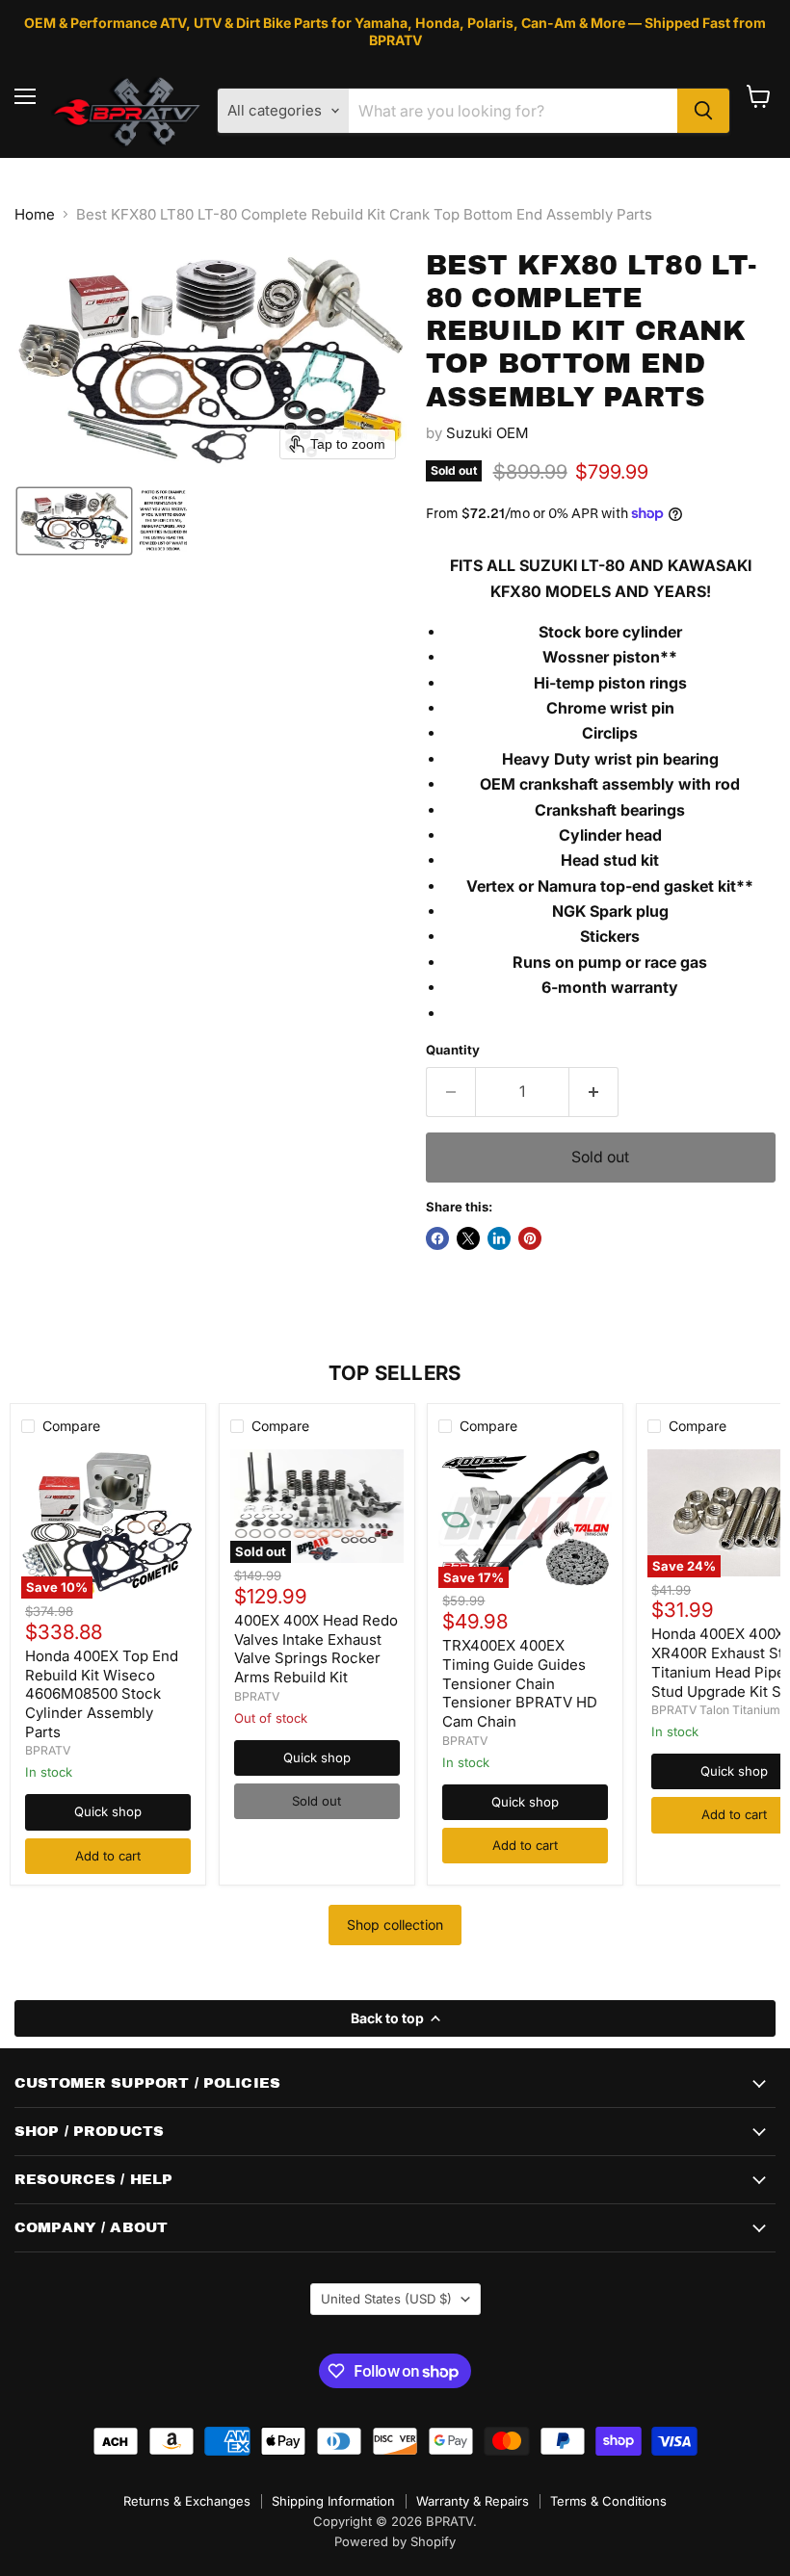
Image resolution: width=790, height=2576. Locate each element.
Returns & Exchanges (187, 2501)
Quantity (453, 1050)
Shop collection (395, 1925)
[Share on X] (468, 1238)
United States (386, 2299)
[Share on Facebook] (437, 1238)
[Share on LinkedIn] (499, 1238)
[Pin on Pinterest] (530, 1238)
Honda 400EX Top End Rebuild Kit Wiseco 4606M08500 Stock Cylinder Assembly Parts (102, 1694)
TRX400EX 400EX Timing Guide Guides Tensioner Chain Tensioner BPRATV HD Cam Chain (520, 1683)
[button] (74, 521)
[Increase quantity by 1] (594, 1092)
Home (35, 214)
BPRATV (48, 1750)
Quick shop (108, 1811)
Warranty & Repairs (473, 2501)
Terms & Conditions (608, 2501)
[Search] (703, 111)
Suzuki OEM (487, 433)
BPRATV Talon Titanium (716, 1710)
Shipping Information (333, 2501)
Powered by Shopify (395, 2541)
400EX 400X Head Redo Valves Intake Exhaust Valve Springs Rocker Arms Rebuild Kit (316, 1649)
